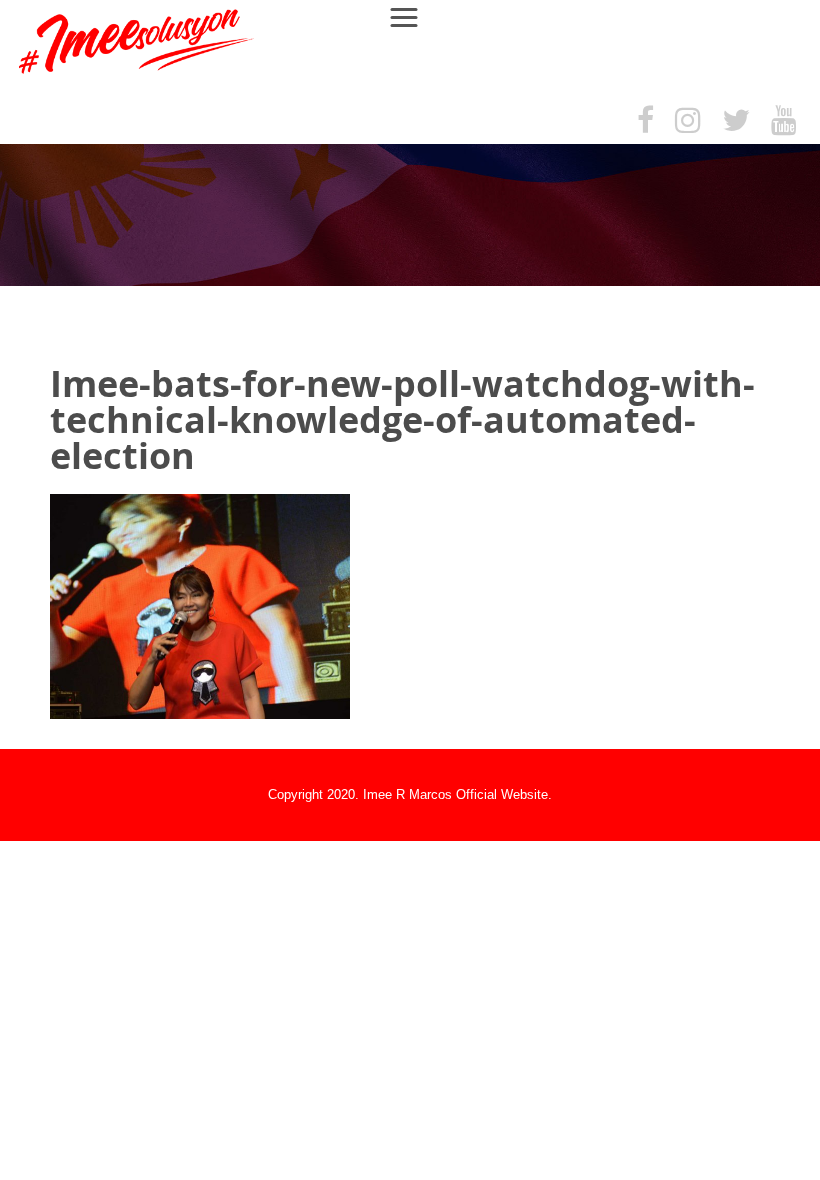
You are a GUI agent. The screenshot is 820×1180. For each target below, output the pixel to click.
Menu (413, 16)
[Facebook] (645, 121)
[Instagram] (688, 121)
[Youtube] (784, 121)
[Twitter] (736, 121)
